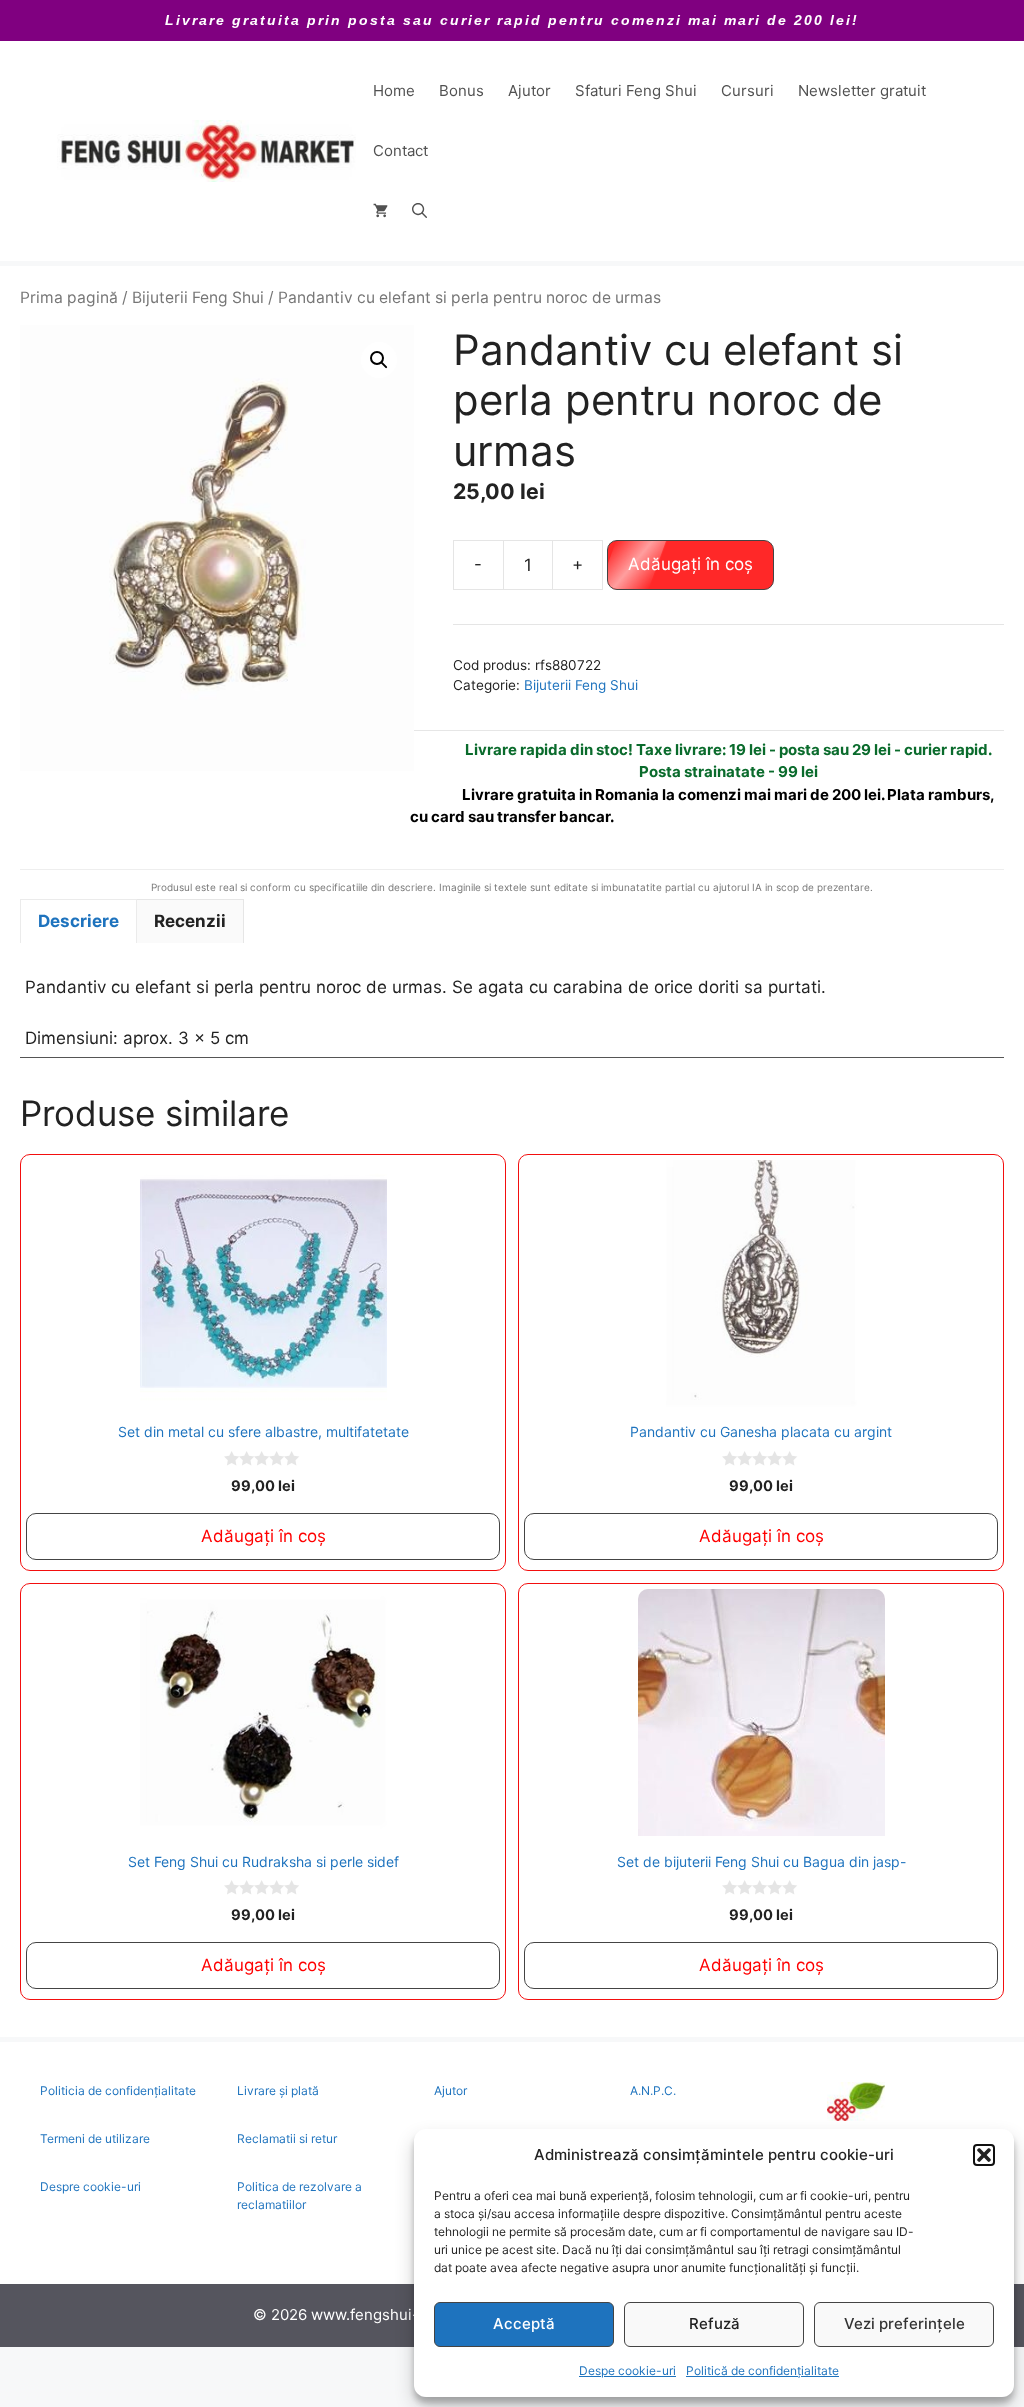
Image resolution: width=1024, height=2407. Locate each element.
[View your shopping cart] (380, 211)
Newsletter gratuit (862, 90)
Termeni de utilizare (95, 2138)
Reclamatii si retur (287, 2138)
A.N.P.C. (653, 2090)
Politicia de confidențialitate (118, 2090)
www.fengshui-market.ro (399, 2314)
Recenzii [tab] (190, 921)
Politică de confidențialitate (762, 2370)
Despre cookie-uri (90, 2186)
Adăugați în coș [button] (263, 1536)
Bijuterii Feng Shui (198, 297)
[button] (984, 2155)
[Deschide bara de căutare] (419, 211)
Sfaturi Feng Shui (636, 90)
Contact (400, 150)
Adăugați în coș (690, 564)
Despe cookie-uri (627, 2370)
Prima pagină (69, 297)
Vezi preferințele (904, 2323)
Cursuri (747, 90)
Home (394, 90)
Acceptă (524, 2323)
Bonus (461, 90)
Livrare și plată (278, 2090)
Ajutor (529, 90)
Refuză (714, 2323)
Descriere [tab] (78, 921)
